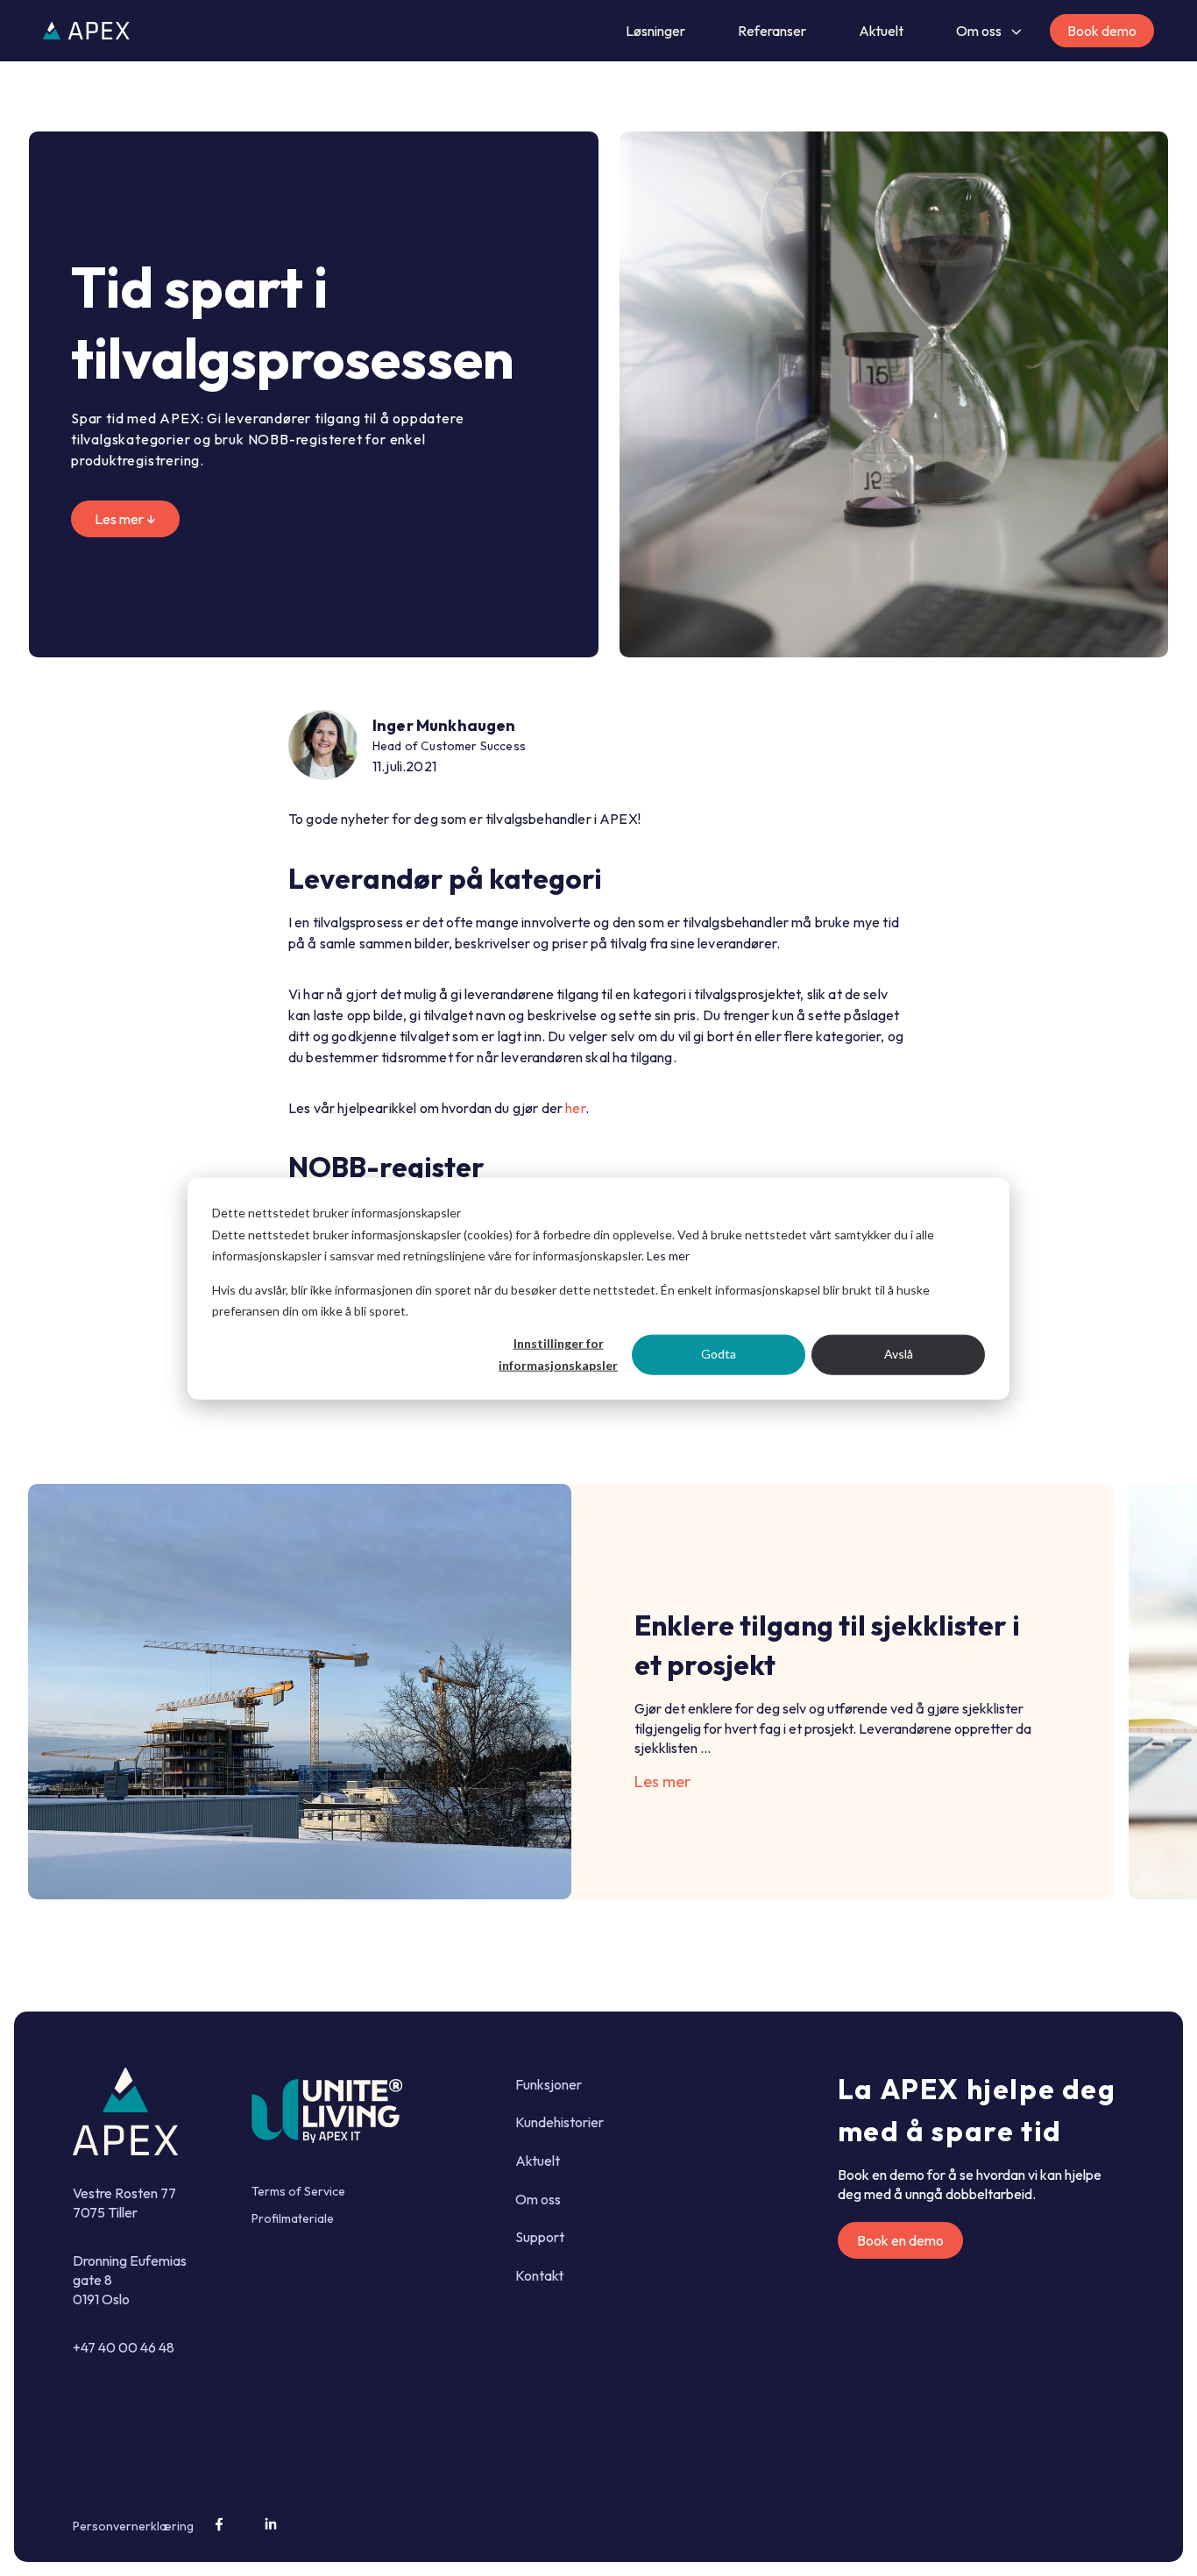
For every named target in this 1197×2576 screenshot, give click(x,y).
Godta (719, 1354)
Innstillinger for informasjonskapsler (558, 1353)
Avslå (899, 1354)
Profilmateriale (293, 2218)
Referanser (772, 31)
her (575, 1108)
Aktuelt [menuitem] (538, 2161)
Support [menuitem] (540, 2237)
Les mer (668, 1255)
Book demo (1102, 31)
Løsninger (655, 31)
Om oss (979, 31)
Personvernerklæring (133, 2526)
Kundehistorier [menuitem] (560, 2122)
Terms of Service (298, 2191)
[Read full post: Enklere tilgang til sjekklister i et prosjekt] (300, 1692)
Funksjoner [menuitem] (549, 2084)
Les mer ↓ (125, 519)
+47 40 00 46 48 (124, 2347)
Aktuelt (881, 31)
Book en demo (900, 2240)
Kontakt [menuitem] (539, 2275)
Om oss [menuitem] (538, 2199)
